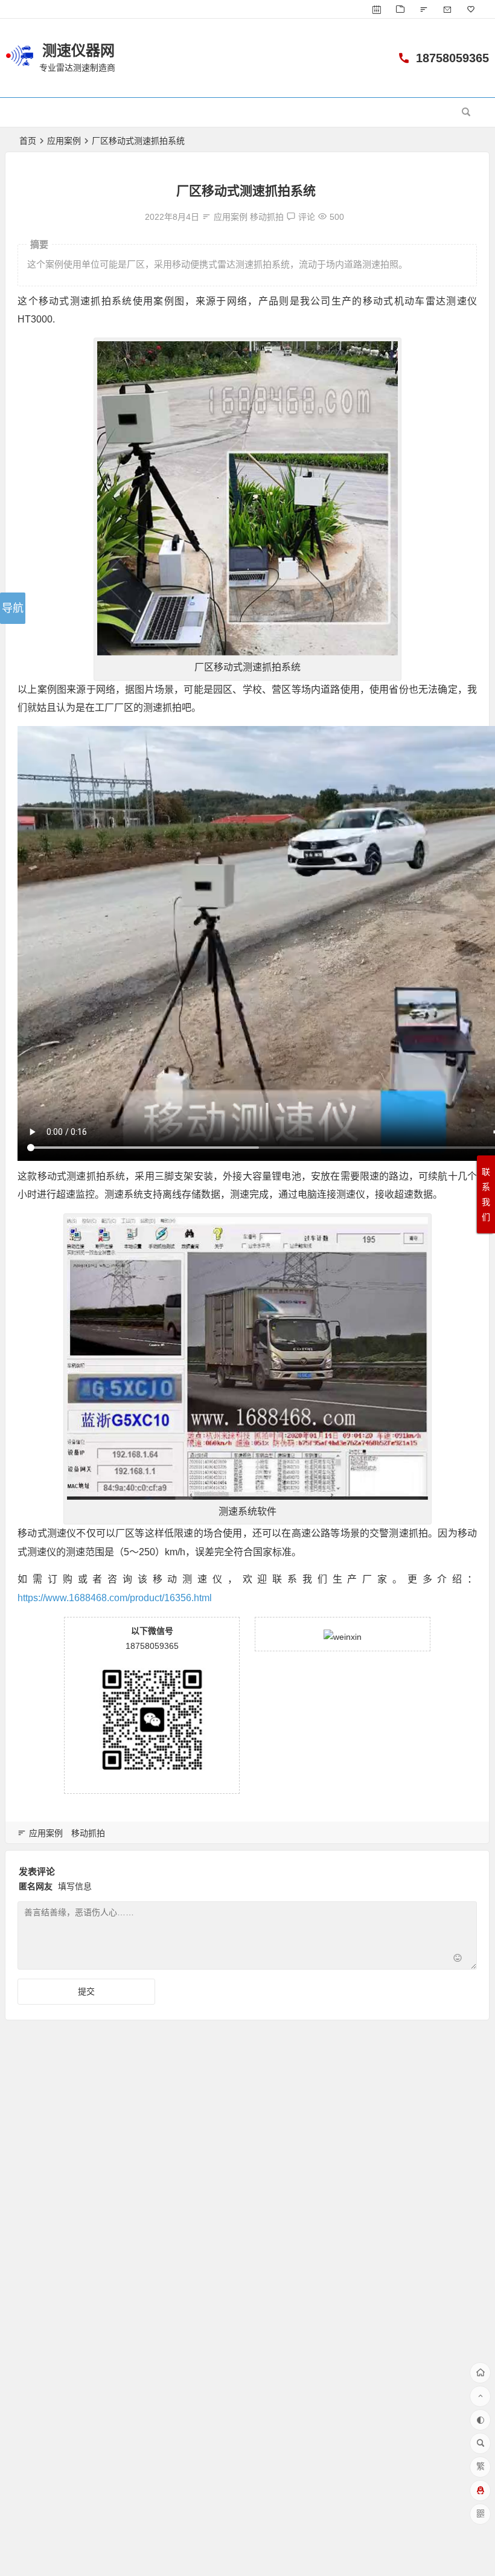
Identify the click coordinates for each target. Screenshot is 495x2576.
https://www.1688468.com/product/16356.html (115, 1598)
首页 (28, 141)
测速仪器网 (78, 50)
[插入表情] (458, 1959)
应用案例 (64, 141)
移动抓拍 (267, 217)
